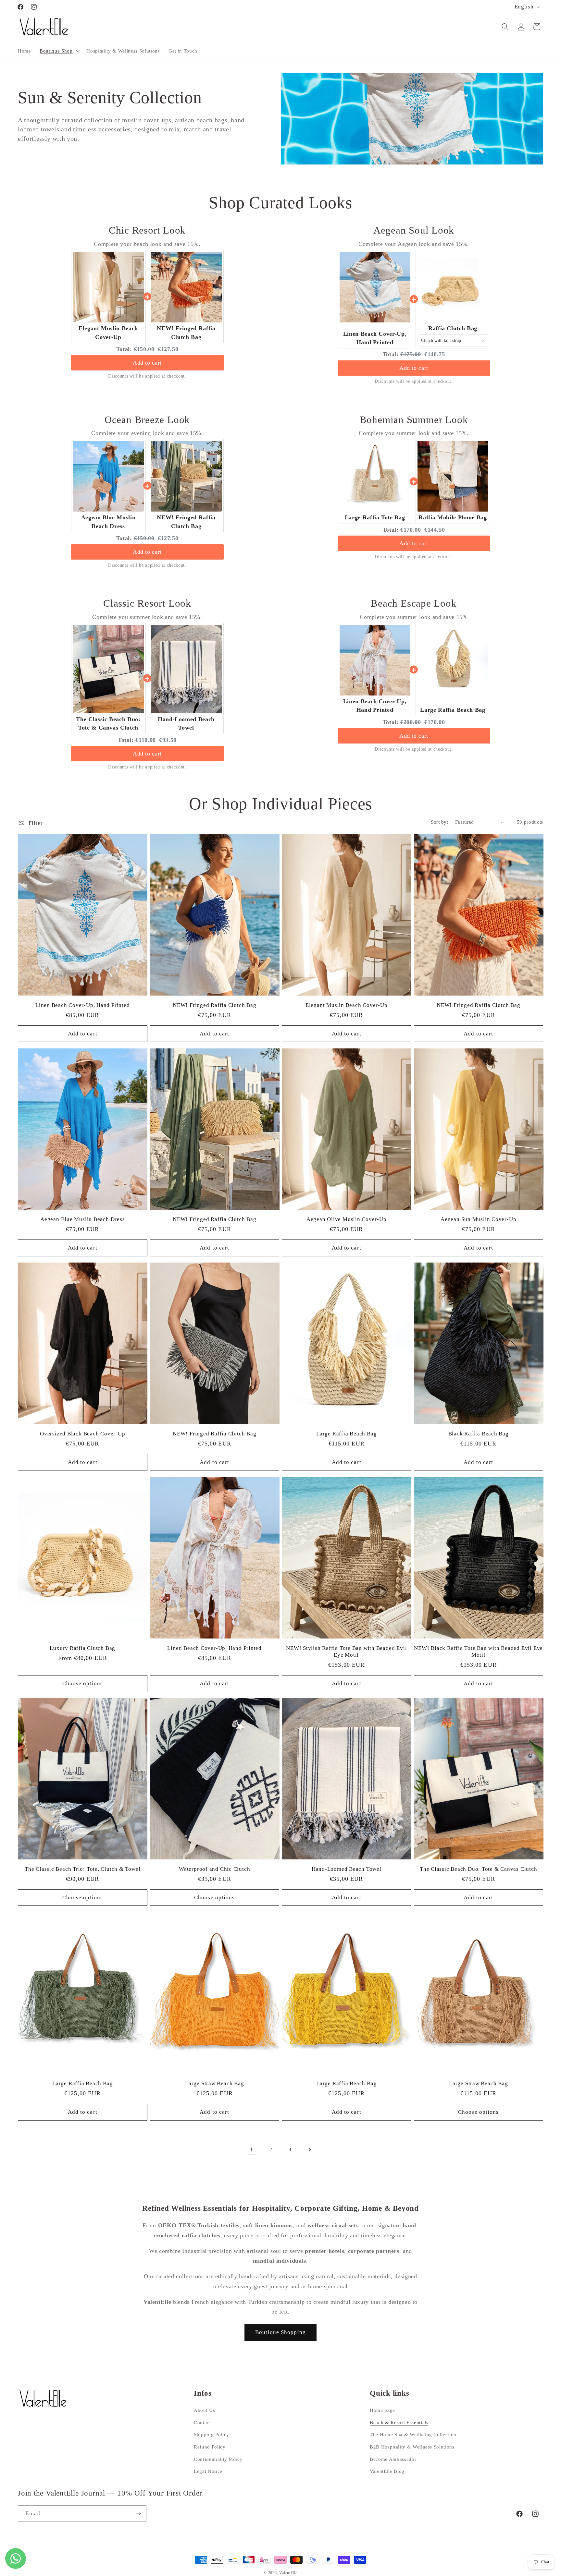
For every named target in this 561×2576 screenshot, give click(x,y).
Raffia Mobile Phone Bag (453, 517)
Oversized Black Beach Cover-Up (82, 1434)
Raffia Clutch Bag (453, 328)
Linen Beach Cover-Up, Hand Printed (83, 1005)
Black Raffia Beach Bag (479, 1434)
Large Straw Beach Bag (214, 2083)
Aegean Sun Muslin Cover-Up (478, 1220)
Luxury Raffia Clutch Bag (82, 1648)
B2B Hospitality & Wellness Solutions (412, 2447)
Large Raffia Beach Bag (453, 710)
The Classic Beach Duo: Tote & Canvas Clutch (479, 1869)
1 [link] (252, 2149)
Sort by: (439, 822)
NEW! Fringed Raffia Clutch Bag (214, 1005)
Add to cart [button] (147, 363)
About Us (204, 2410)
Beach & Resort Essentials (399, 2422)
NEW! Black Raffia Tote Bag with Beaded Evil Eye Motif (478, 1651)
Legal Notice (208, 2471)
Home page (382, 2410)
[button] (59, 51)
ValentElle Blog (387, 2471)
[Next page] (309, 2149)
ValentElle (288, 2573)
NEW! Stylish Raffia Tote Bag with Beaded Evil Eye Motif (346, 1651)
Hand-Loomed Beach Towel (347, 1869)
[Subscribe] (138, 2513)
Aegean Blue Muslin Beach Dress (82, 1220)
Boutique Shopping (280, 2332)
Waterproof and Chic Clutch (214, 1869)
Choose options (83, 1683)
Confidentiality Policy (218, 2459)
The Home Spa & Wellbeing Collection (413, 2435)
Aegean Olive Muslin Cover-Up (347, 1220)
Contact (202, 2422)
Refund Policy (210, 2447)
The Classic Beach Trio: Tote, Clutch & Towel (82, 1869)
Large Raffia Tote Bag (375, 517)
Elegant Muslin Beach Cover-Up (347, 1005)
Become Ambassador (393, 2459)
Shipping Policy (212, 2435)
